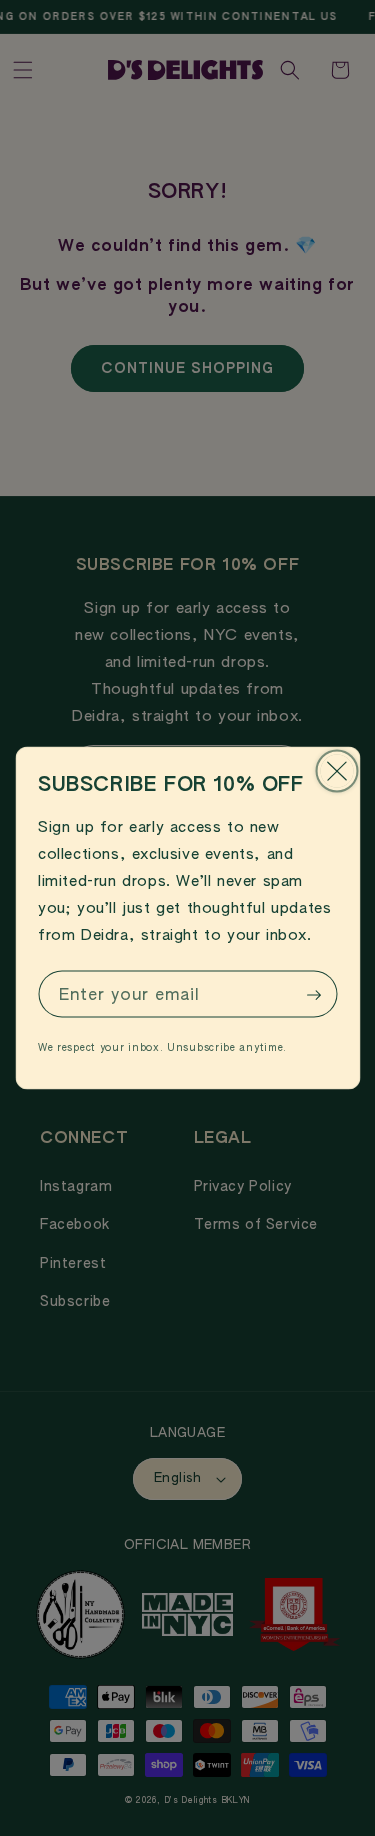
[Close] (336, 771)
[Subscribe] (314, 995)
